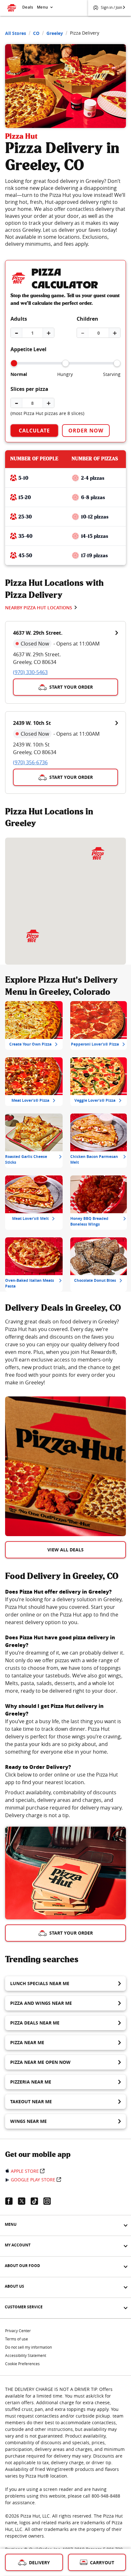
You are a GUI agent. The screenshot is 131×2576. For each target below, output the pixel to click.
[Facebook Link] (11, 2201)
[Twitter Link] (24, 2201)
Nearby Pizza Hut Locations (39, 608)
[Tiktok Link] (37, 2201)
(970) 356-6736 (30, 762)
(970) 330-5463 (30, 672)
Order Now (86, 431)
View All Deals (65, 1550)
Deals (28, 7)
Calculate (34, 431)
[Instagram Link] (50, 2201)
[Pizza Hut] (33, 936)
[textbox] (65, 1352)
